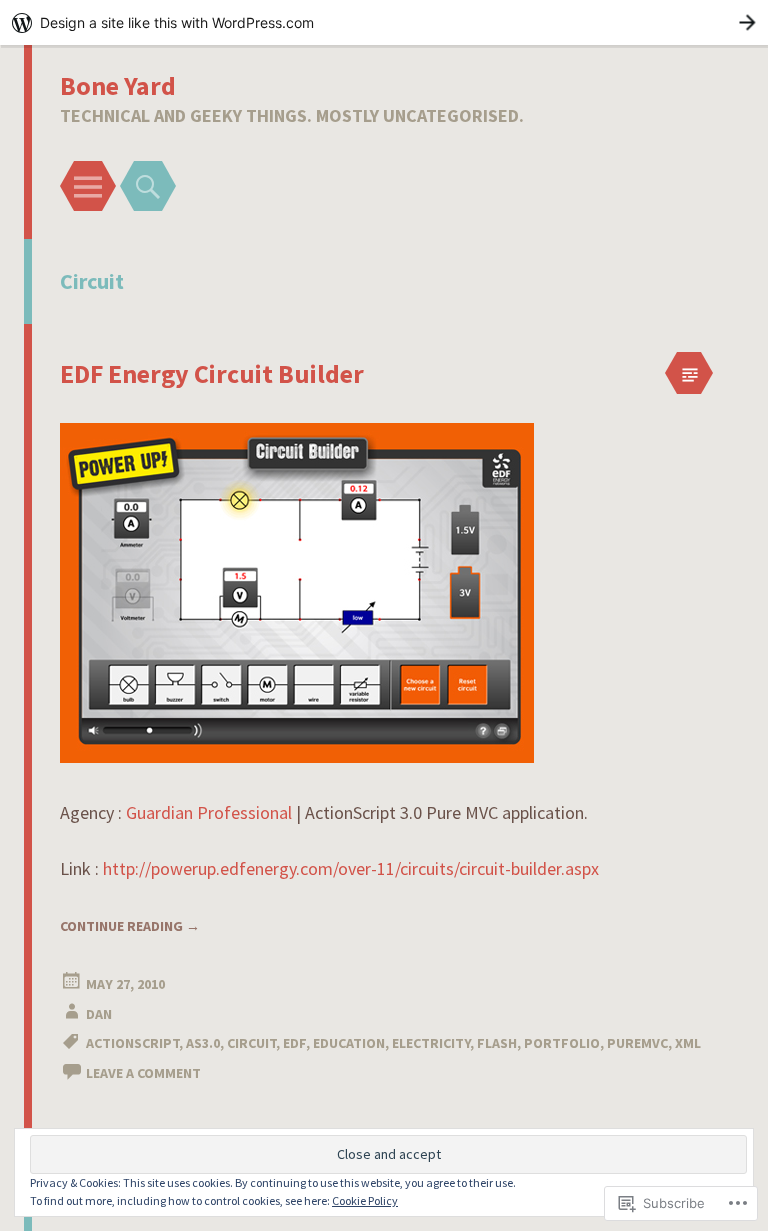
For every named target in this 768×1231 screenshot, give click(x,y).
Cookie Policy (365, 1200)
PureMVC (637, 1043)
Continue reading (130, 926)
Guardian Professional (209, 812)
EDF (294, 1043)
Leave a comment (143, 1073)
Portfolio (562, 1043)
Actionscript (132, 1043)
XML (688, 1043)
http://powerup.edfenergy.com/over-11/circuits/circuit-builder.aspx (351, 868)
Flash (497, 1043)
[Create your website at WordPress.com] (384, 22)
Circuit (251, 1043)
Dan (99, 1014)
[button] (297, 593)
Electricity (431, 1043)
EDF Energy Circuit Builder (212, 373)
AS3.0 (203, 1043)
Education (349, 1043)
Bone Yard (118, 85)
